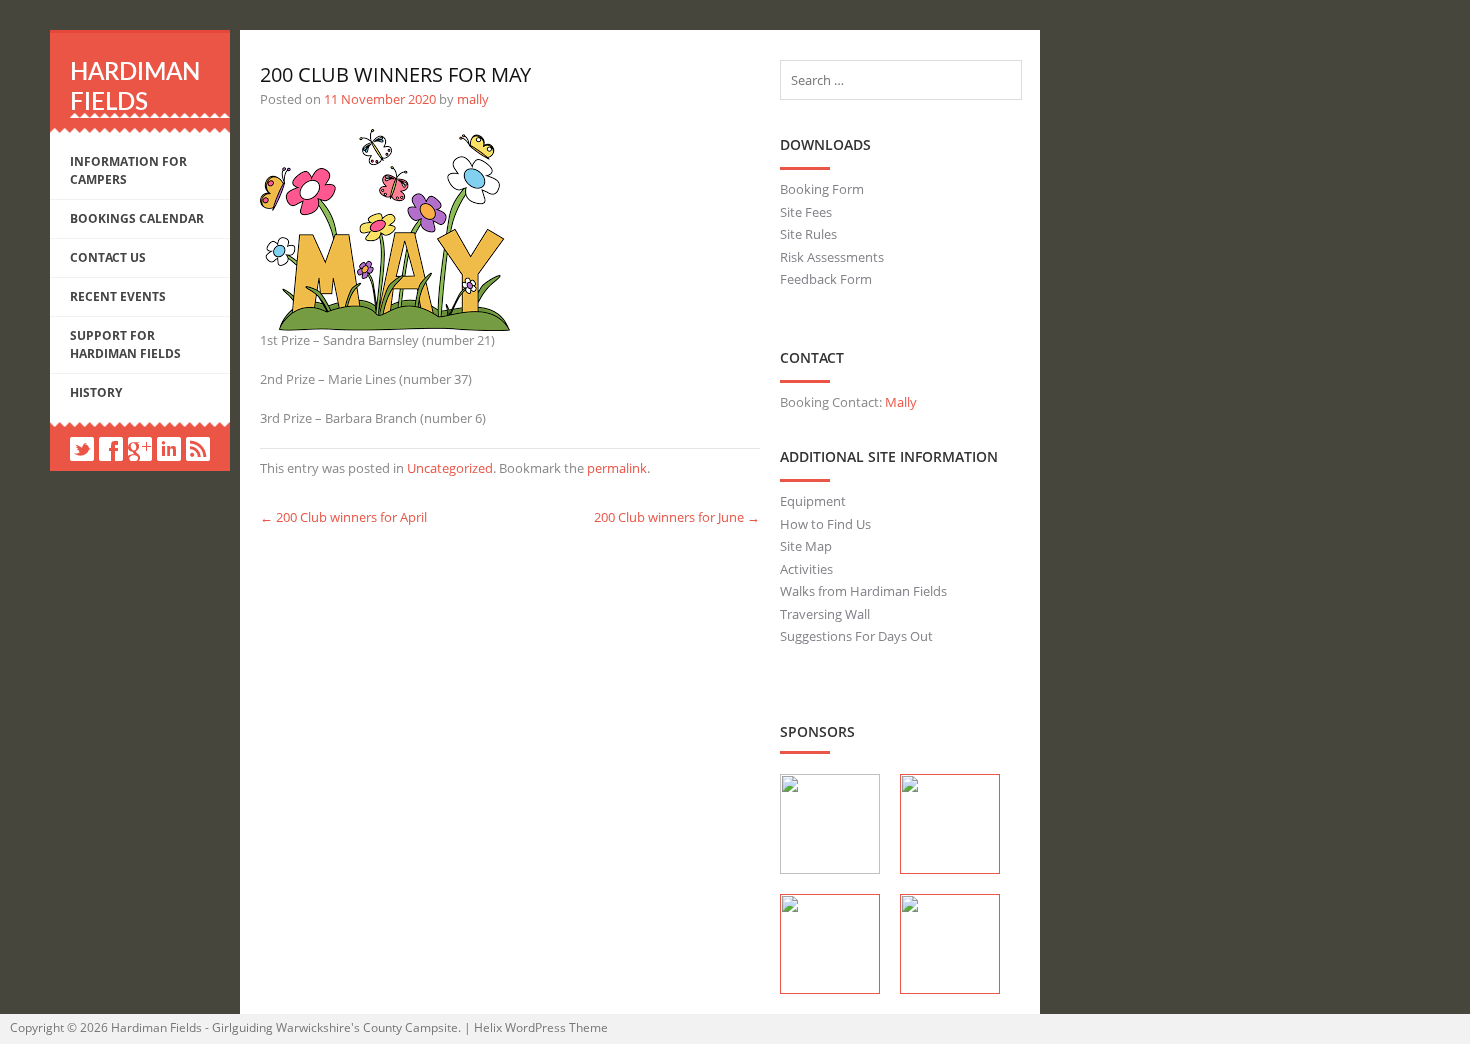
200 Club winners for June (677, 517)
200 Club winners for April (343, 517)
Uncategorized (450, 468)
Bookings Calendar (137, 218)
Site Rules (808, 234)
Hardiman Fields (156, 1027)
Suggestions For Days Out (856, 636)
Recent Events (118, 296)
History (96, 392)
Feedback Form (826, 279)
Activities (806, 569)
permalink (617, 468)
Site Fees (806, 212)
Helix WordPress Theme (541, 1027)
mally (473, 99)
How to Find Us (825, 524)
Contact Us (108, 257)
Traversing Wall (825, 614)
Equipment (813, 501)
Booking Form (822, 189)
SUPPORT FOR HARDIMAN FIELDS (125, 344)
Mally (901, 402)
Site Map (806, 546)
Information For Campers (128, 170)
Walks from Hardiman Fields (863, 591)
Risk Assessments (832, 257)
